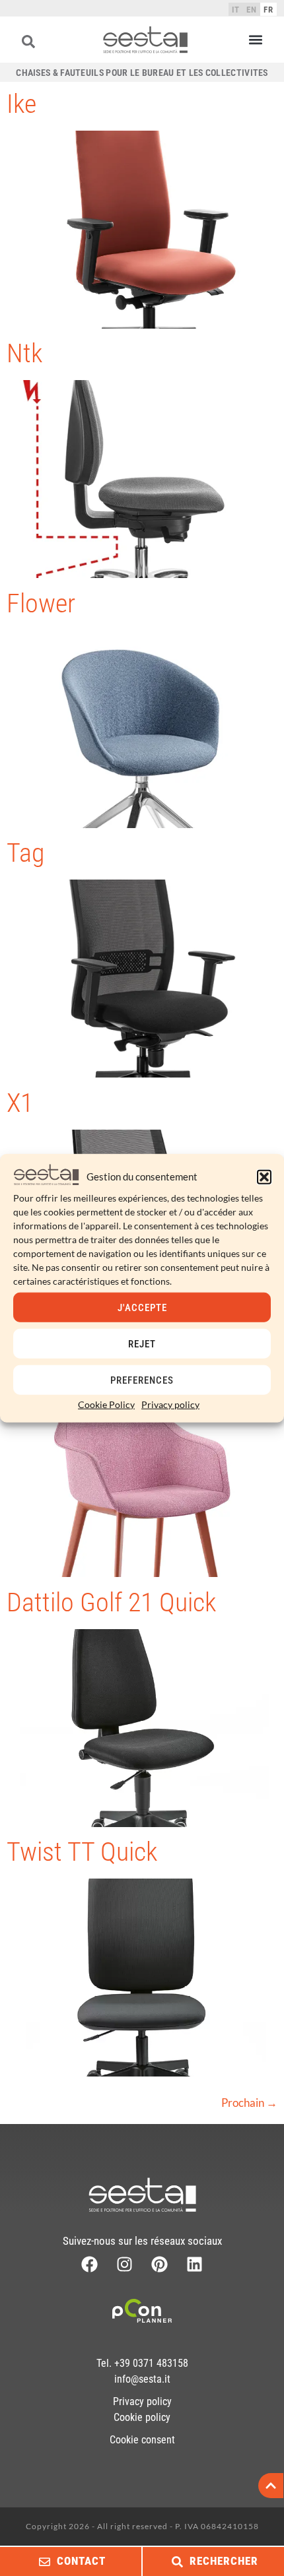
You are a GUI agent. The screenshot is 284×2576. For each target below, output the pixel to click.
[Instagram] (124, 2264)
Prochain (249, 2103)
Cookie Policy (106, 1404)
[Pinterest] (160, 2264)
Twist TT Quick (82, 1852)
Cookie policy (142, 2417)
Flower (41, 603)
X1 (20, 1103)
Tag (25, 853)
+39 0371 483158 (151, 2363)
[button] (264, 1176)
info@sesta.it (142, 2379)
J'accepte (142, 1307)
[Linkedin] (195, 2264)
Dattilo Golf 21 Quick (111, 1602)
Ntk (24, 353)
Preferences (142, 1380)
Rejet (142, 1343)
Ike (21, 104)
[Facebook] (89, 2264)
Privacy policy (170, 1404)
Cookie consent (142, 2440)
